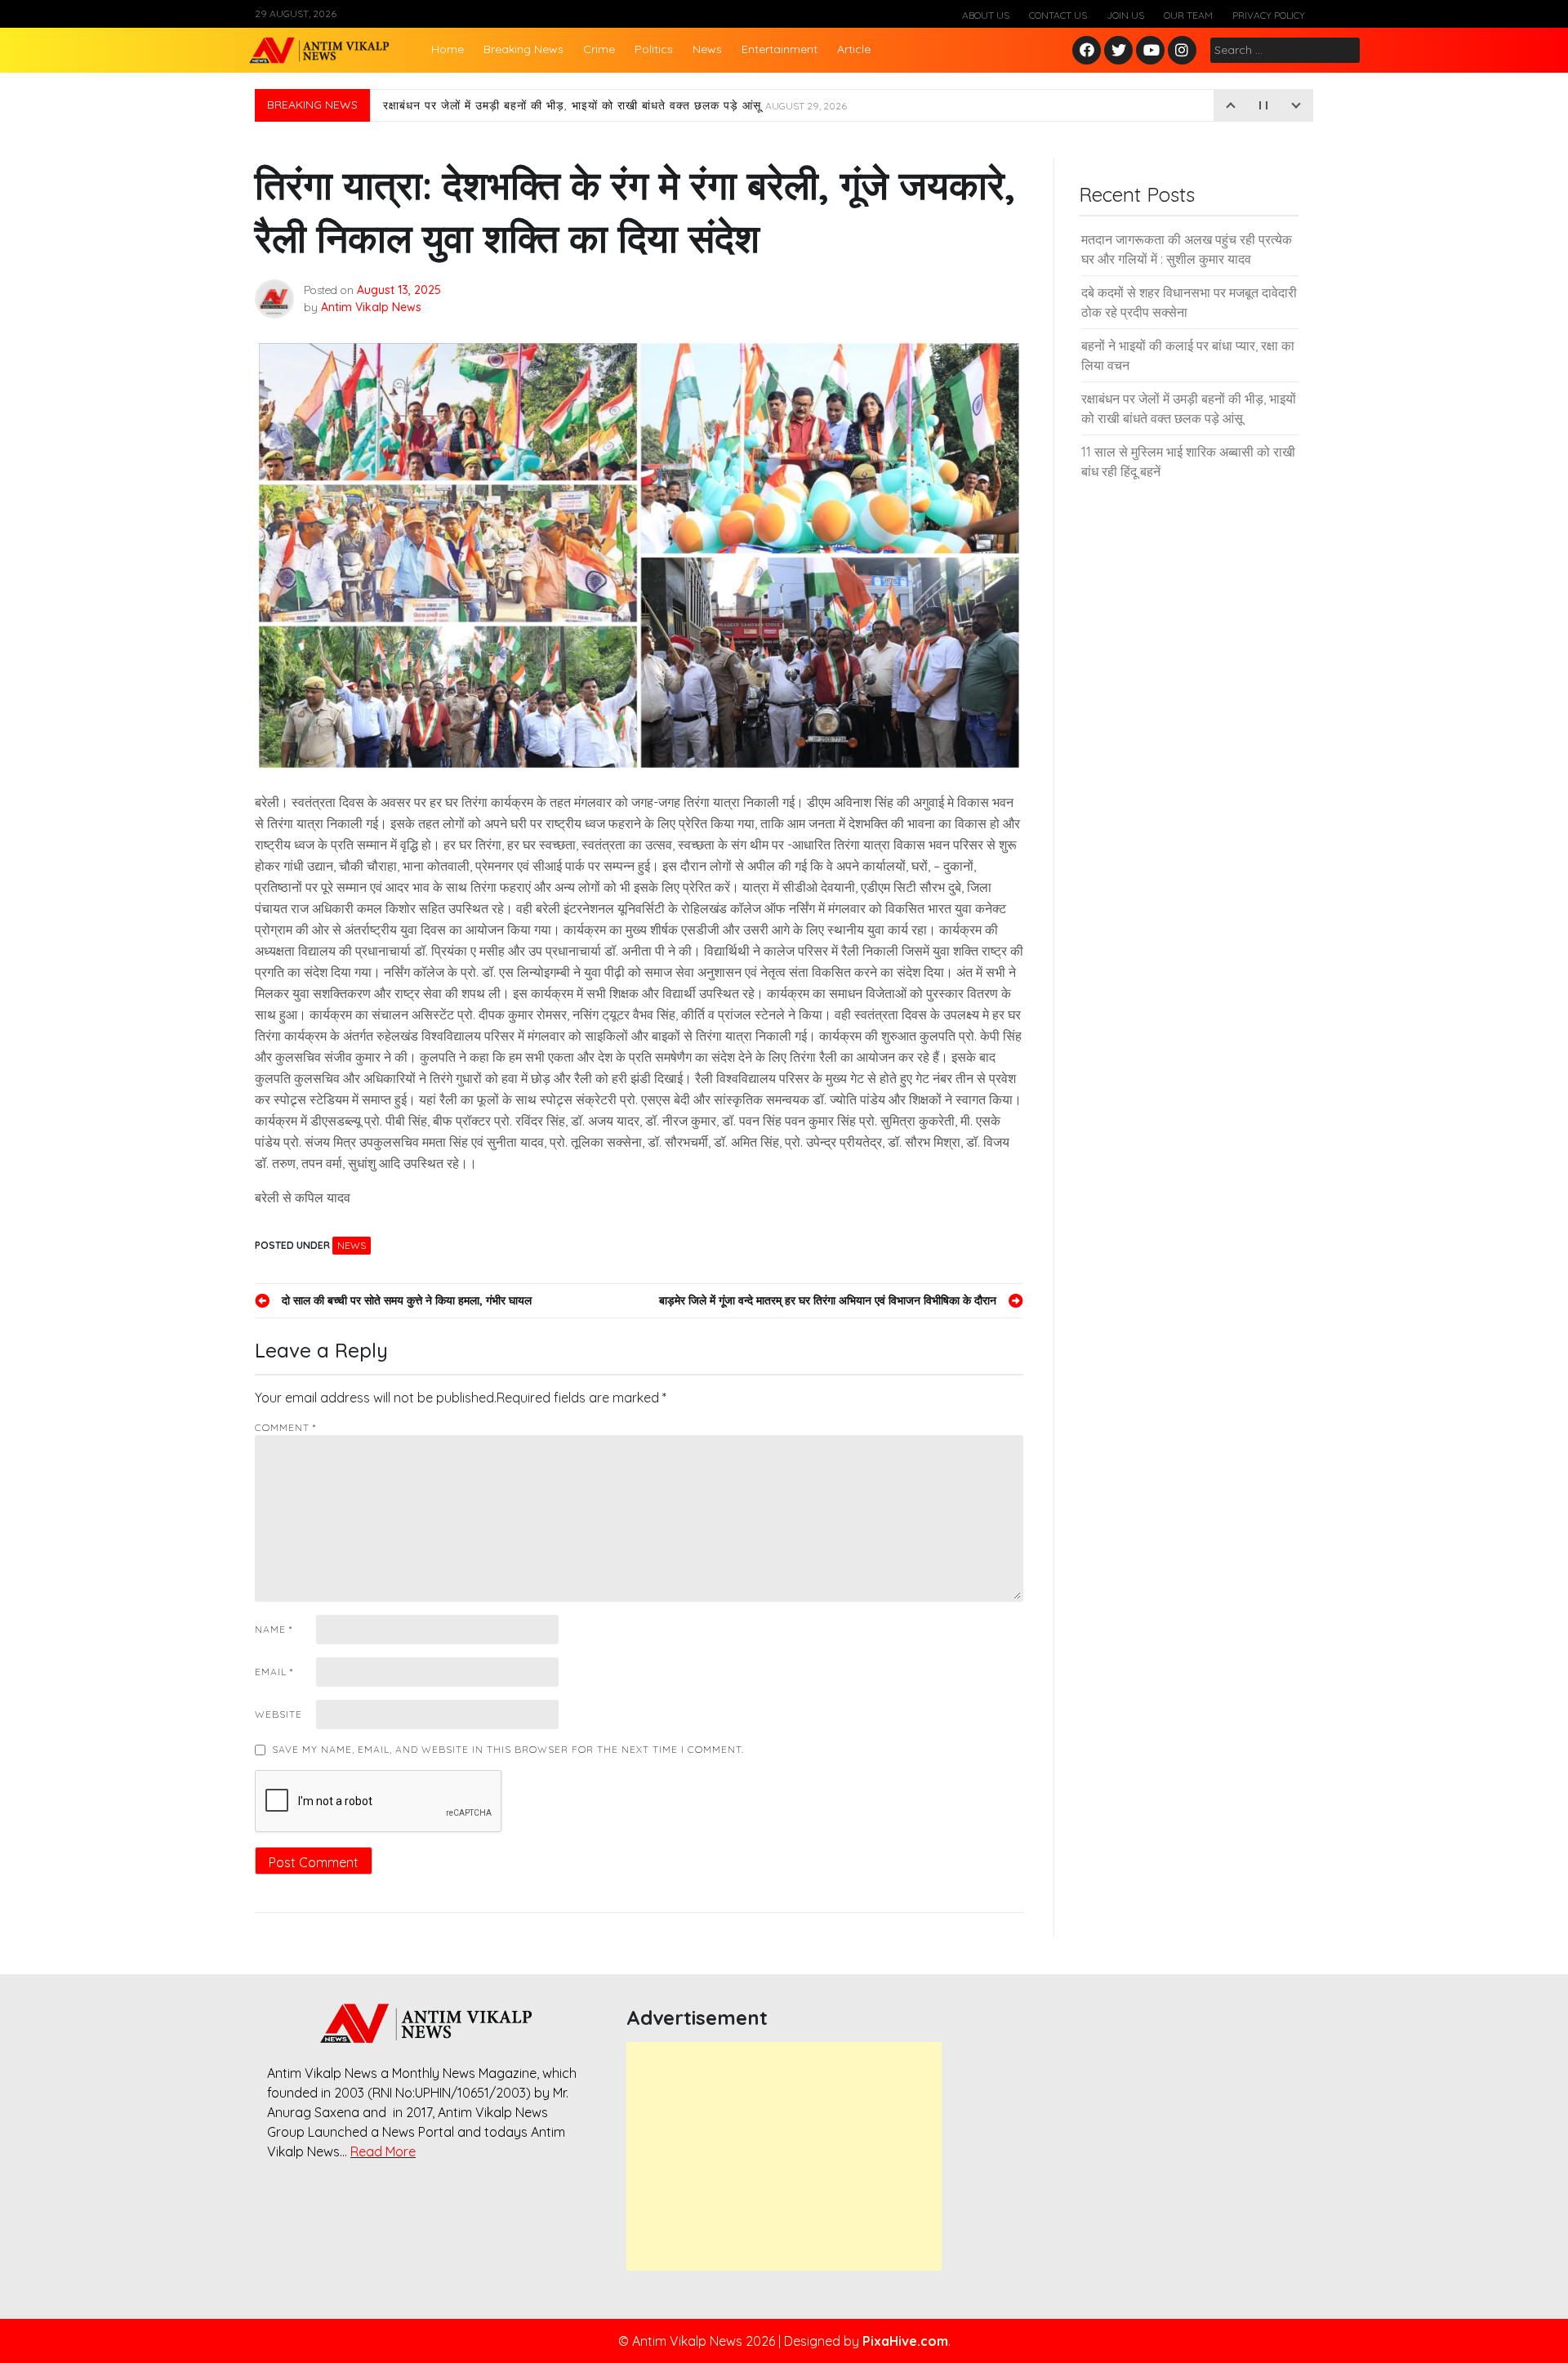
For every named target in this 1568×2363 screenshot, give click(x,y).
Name (274, 1629)
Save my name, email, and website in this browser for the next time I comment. (508, 1749)
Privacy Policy (1269, 15)
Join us (1125, 15)
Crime (599, 49)
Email (274, 1672)
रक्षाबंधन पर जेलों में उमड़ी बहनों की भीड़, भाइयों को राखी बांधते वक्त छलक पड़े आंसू (615, 105)
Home (448, 49)
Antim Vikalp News (371, 307)
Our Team (1188, 15)
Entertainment (780, 49)
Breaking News (523, 49)
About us (986, 15)
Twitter (1119, 51)
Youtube (1151, 51)
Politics (654, 49)
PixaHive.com (905, 2341)
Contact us (1058, 15)
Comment (285, 1427)
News (707, 49)
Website (278, 1714)
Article (854, 49)
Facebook (1089, 51)
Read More (383, 2151)
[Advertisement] (784, 2156)
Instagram (1186, 51)
